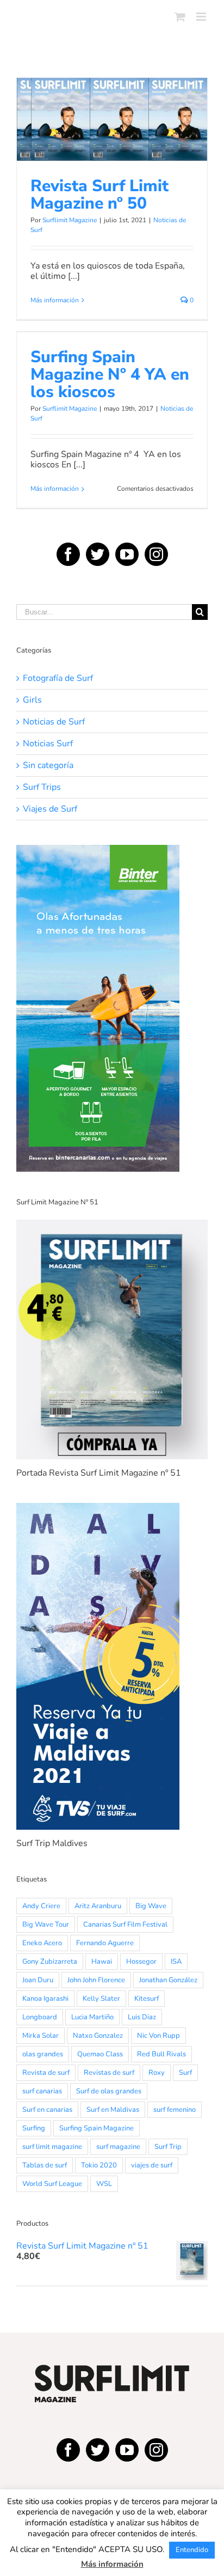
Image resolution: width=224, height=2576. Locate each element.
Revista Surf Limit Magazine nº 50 (112, 98)
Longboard (40, 2017)
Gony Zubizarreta (50, 1962)
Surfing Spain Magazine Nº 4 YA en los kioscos (110, 374)
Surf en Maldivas (113, 2110)
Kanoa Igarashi (45, 1999)
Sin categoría (48, 766)
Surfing (34, 2128)
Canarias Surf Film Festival (125, 1925)
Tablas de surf (45, 2165)
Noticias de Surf (112, 151)
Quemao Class (100, 2054)
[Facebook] (68, 554)
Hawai (102, 1962)
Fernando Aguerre (105, 1943)
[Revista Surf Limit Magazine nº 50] (112, 119)
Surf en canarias (47, 2110)
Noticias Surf (48, 744)
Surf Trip (168, 2147)
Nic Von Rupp (158, 2036)
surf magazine (118, 2147)
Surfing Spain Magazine (97, 2128)
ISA (176, 1962)
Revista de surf (46, 2073)
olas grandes (43, 2054)
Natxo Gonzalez (98, 2036)
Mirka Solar (41, 2036)
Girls (32, 700)
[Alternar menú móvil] (202, 17)
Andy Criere (41, 1906)
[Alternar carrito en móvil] (180, 17)
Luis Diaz (142, 2017)
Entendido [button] (192, 2550)
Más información (55, 300)
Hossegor (141, 1962)
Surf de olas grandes (109, 2091)
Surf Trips (42, 787)
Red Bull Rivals (161, 2054)
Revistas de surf (109, 2073)
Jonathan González (168, 1980)
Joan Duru (38, 1980)
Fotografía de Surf (58, 678)
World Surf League (52, 2184)
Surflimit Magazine (70, 220)
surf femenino (175, 2110)
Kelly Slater (101, 1999)
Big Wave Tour (46, 1925)
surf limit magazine (52, 2147)
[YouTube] (127, 554)
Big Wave (151, 1906)
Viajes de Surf (50, 809)
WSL (104, 2184)
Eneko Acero (42, 1943)
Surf (185, 2073)
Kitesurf (147, 1999)
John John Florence (96, 1980)
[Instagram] (156, 554)
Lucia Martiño (92, 2017)
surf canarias (42, 2091)
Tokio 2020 (99, 2165)
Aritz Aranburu (98, 1906)
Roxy (157, 2073)
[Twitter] (98, 554)
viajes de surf (152, 2165)
